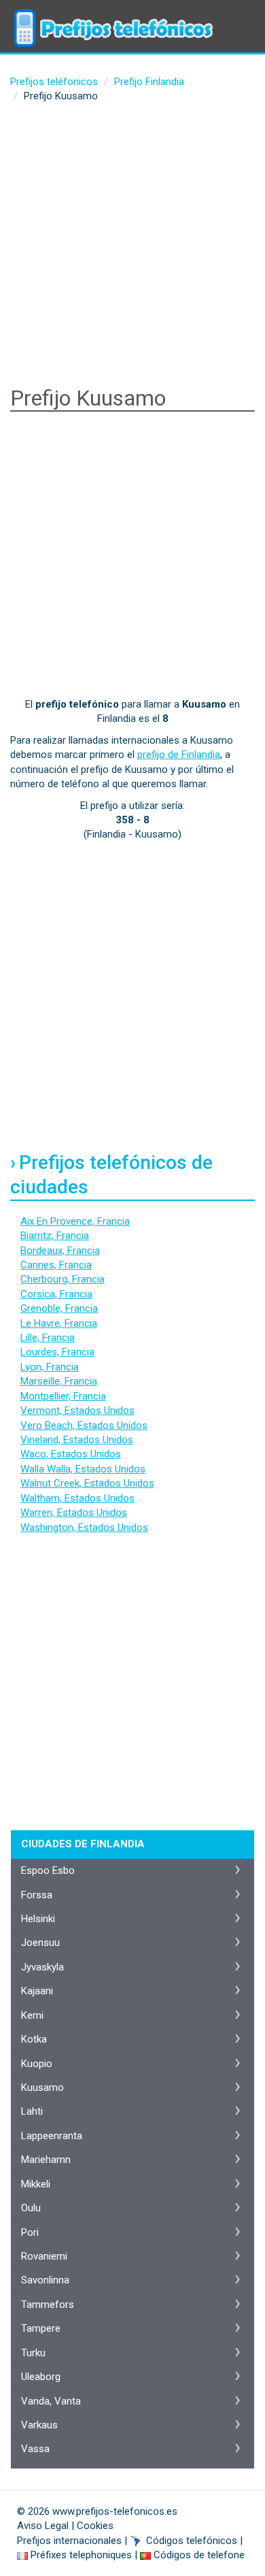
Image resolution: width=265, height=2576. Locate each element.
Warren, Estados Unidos (74, 1513)
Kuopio (37, 2064)
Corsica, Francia (56, 1294)
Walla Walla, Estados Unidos (83, 1469)
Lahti (32, 2111)
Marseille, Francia (59, 1381)
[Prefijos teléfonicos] (112, 17)
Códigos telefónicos (192, 2541)
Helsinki (38, 1919)
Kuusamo (42, 2087)
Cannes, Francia (56, 1265)
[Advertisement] (132, 247)
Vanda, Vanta (51, 2401)
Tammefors (48, 2305)
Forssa (37, 1895)
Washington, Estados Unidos (84, 1528)
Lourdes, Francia (57, 1352)
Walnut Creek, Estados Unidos (87, 1483)
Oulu (31, 2208)
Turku (33, 2353)
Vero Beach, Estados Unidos (84, 1425)
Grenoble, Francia (59, 1308)
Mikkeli (36, 2184)
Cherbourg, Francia (63, 1279)
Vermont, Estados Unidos (77, 1410)
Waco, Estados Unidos (71, 1454)
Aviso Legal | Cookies (65, 2526)
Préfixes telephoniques (81, 2555)
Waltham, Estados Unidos (77, 1498)
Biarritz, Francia (55, 1236)
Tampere (41, 2328)
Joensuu (40, 1943)
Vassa (35, 2449)
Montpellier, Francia (63, 1396)
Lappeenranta (52, 2136)
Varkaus (39, 2425)
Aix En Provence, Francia (75, 1221)
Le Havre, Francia (59, 1323)
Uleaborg (41, 2377)
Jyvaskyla (42, 1967)
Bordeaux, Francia (60, 1251)
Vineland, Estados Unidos (77, 1440)
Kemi (32, 2015)
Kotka (34, 2039)
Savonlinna (45, 2280)
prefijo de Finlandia (179, 755)
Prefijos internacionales (69, 2541)
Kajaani (37, 1991)
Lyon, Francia (50, 1367)
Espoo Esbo (48, 1870)
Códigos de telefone (199, 2555)
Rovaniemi (44, 2256)
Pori (30, 2232)
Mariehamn (46, 2160)
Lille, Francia (48, 1338)
